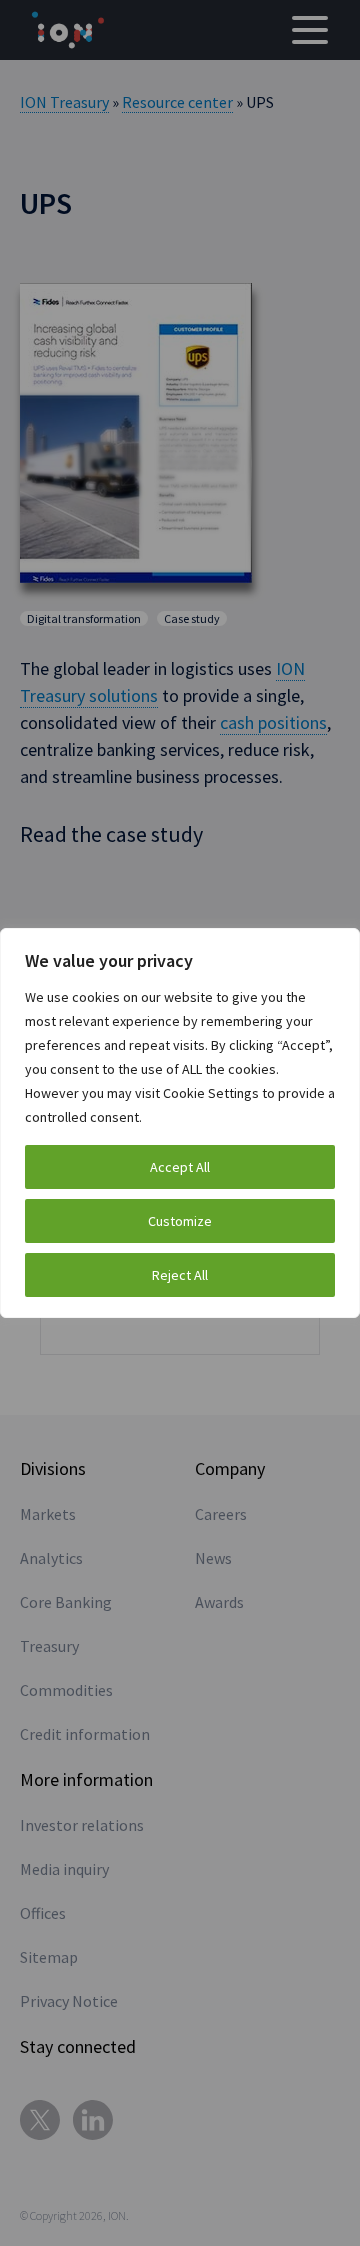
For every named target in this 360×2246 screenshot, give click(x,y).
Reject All (180, 1275)
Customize (180, 1221)
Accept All (180, 1167)
